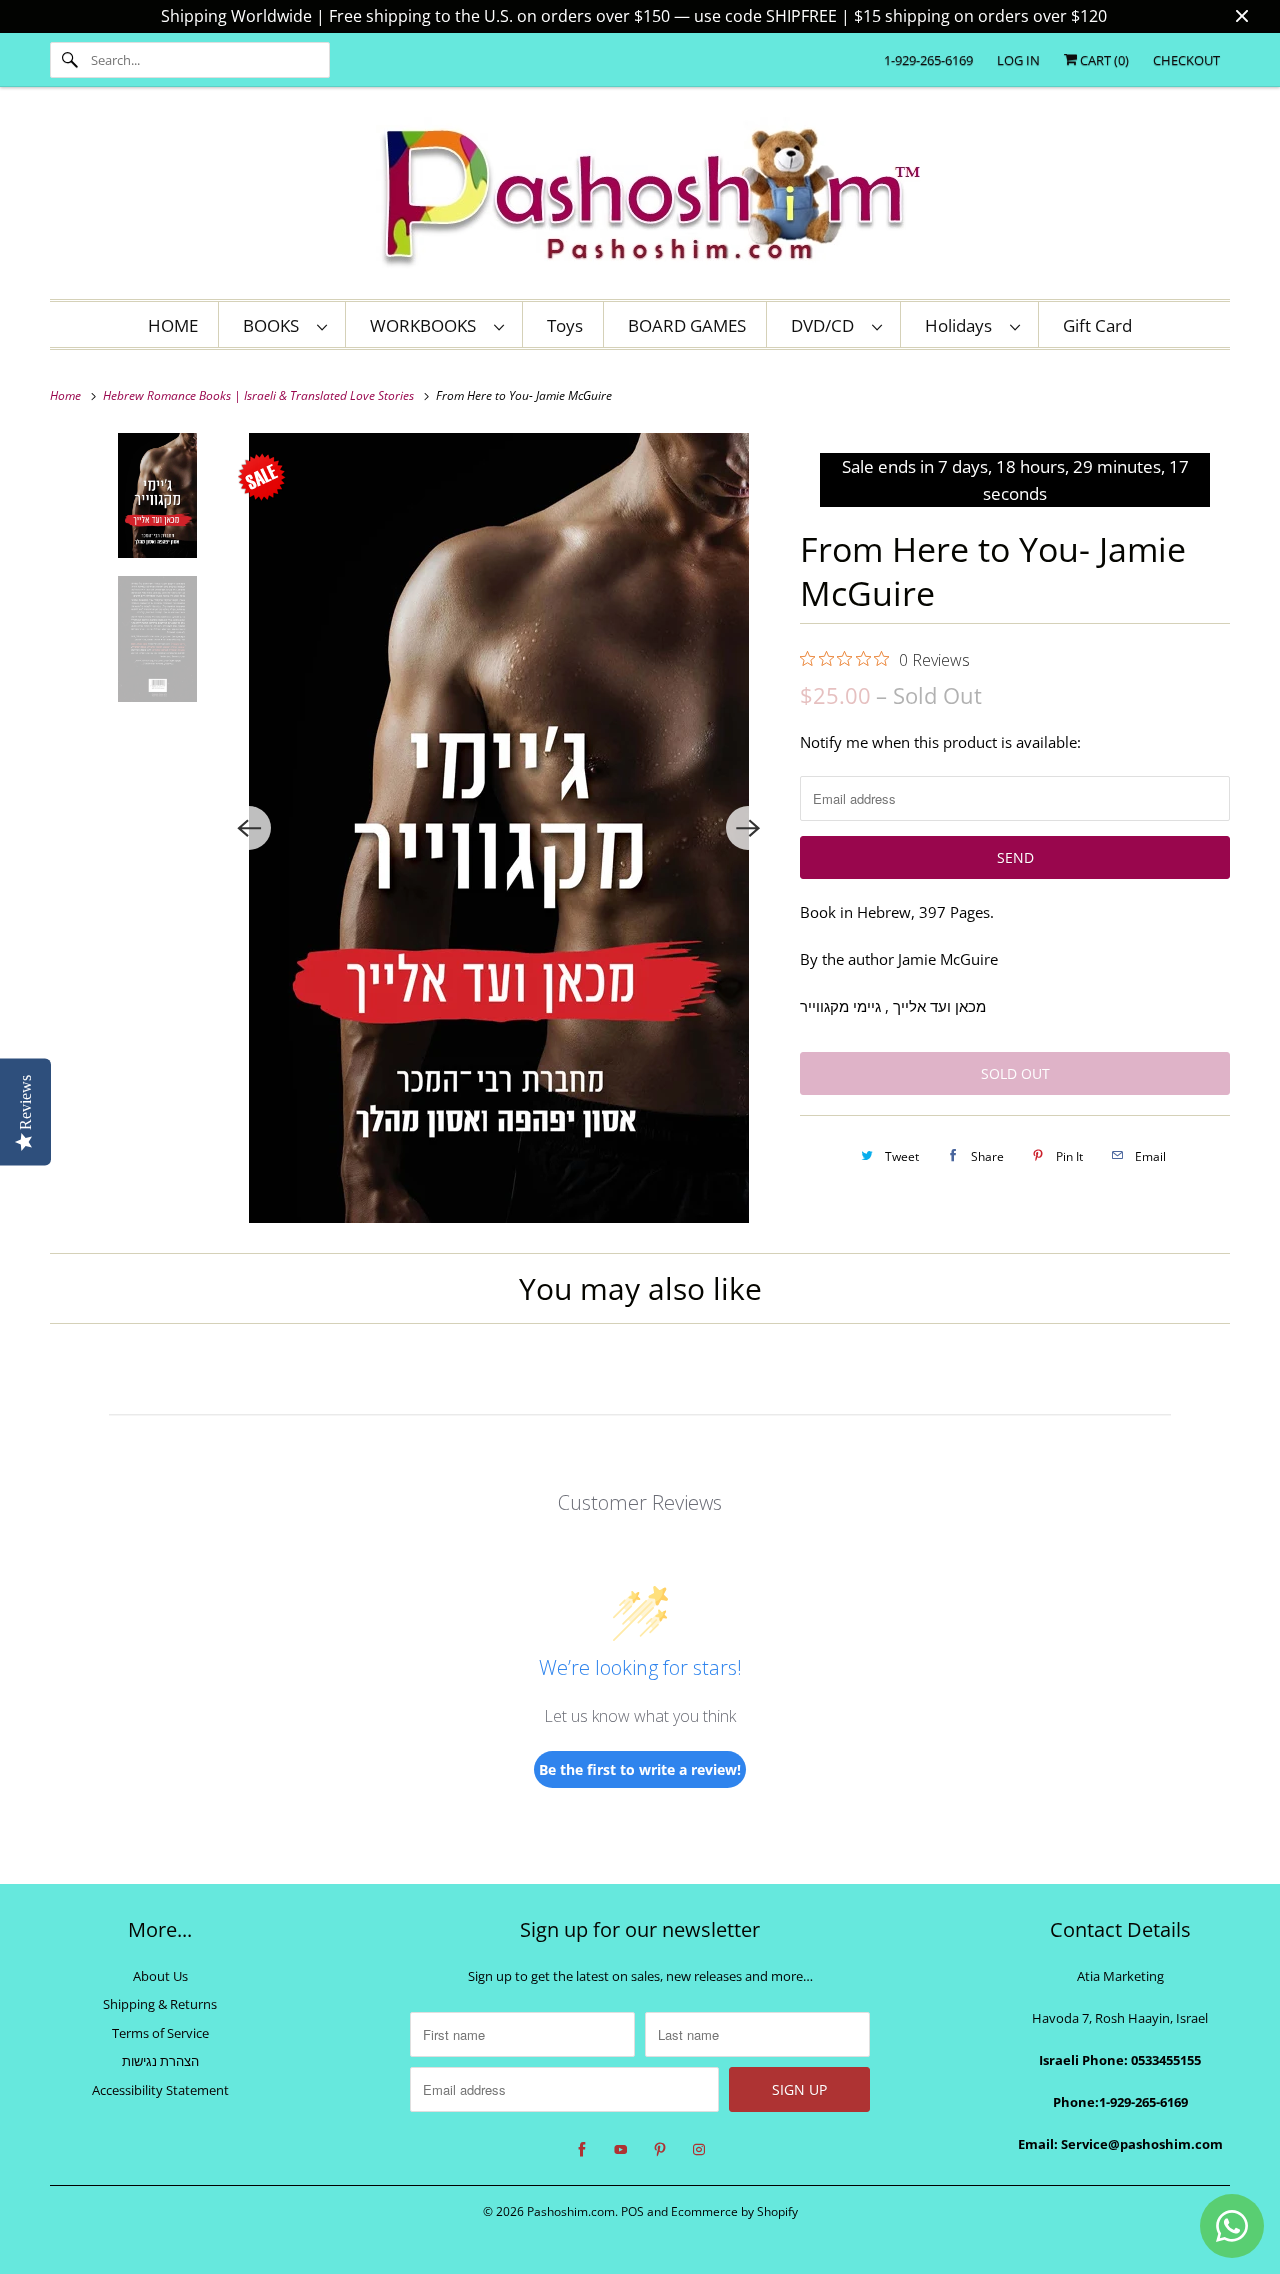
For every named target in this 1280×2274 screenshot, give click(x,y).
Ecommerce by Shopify (734, 2211)
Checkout (1186, 60)
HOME (173, 325)
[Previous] (249, 828)
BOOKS (275, 325)
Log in (1018, 60)
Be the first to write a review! (640, 1769)
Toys (565, 325)
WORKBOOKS (427, 325)
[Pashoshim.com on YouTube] (621, 2150)
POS (632, 2211)
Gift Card (1097, 325)
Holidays (962, 325)
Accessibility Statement (160, 2090)
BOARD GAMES (687, 325)
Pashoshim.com (571, 2211)
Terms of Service (160, 2033)
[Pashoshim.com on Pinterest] (660, 2150)
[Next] (748, 828)
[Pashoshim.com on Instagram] (699, 2150)
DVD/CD (826, 325)
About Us (160, 1976)
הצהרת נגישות (160, 2061)
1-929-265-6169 (928, 60)
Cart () (1103, 60)
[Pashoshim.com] (640, 198)
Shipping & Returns (160, 2004)
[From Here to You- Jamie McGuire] (498, 828)
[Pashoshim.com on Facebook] (582, 2150)
